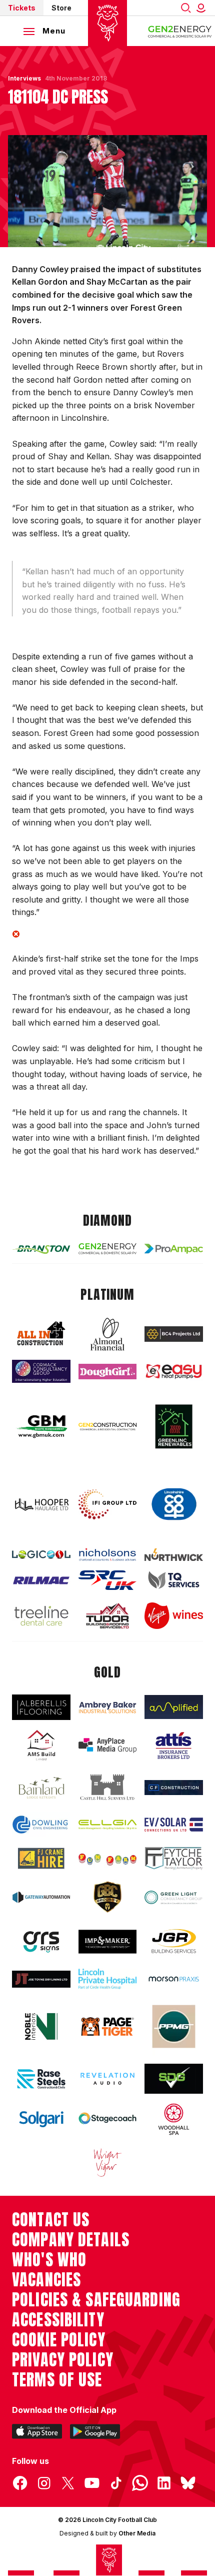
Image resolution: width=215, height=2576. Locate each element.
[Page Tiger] (108, 2027)
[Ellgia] (108, 1825)
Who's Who (49, 2260)
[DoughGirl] (108, 1372)
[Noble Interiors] (41, 2026)
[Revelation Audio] (108, 2079)
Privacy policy (63, 2360)
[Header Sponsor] (180, 31)
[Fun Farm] (108, 1858)
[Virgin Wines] (174, 1616)
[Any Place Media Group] (108, 1745)
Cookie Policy (59, 2340)
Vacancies (46, 2280)
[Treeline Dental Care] (41, 1616)
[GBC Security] (108, 1897)
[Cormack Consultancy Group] (41, 1371)
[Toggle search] (186, 8)
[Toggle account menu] (203, 8)
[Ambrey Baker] (108, 1707)
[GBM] (41, 1427)
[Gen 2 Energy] (108, 1249)
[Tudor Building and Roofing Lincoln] (108, 1615)
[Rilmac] (41, 1580)
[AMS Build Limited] (41, 1746)
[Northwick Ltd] (174, 1555)
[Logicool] (41, 1555)
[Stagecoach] (108, 2119)
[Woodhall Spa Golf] (174, 2119)
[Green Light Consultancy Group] (174, 1897)
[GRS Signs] (41, 1942)
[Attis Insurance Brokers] (174, 1746)
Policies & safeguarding (96, 2300)
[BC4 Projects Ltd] (174, 1334)
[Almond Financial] (108, 1334)
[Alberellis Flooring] (41, 1707)
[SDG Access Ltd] (174, 2079)
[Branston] (41, 1249)
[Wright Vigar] (108, 2162)
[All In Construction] (41, 1334)
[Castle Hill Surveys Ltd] (108, 1788)
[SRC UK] (108, 1580)
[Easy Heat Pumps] (174, 1372)
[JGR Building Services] (174, 1942)
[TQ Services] (174, 1580)
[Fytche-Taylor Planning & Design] (174, 1859)
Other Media (137, 2533)
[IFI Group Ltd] (108, 1504)
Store (61, 8)
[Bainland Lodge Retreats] (41, 1788)
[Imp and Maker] (108, 1942)
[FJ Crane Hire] (41, 1859)
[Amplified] (174, 1707)
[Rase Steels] (41, 2079)
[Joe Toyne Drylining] (41, 1979)
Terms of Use (57, 2380)
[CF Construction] (174, 1788)
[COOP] (174, 1504)
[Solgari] (41, 2119)
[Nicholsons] (108, 1554)
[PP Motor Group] (174, 2026)
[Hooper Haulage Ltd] (41, 1505)
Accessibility (58, 2320)
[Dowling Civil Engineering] (41, 1824)
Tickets (22, 8)
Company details (71, 2240)
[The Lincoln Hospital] (108, 1979)
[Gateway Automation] (41, 1897)
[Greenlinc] (174, 1426)
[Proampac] (174, 1249)
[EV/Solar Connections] (174, 1825)
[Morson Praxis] (174, 1979)
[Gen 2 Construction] (108, 1427)
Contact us (51, 2220)
